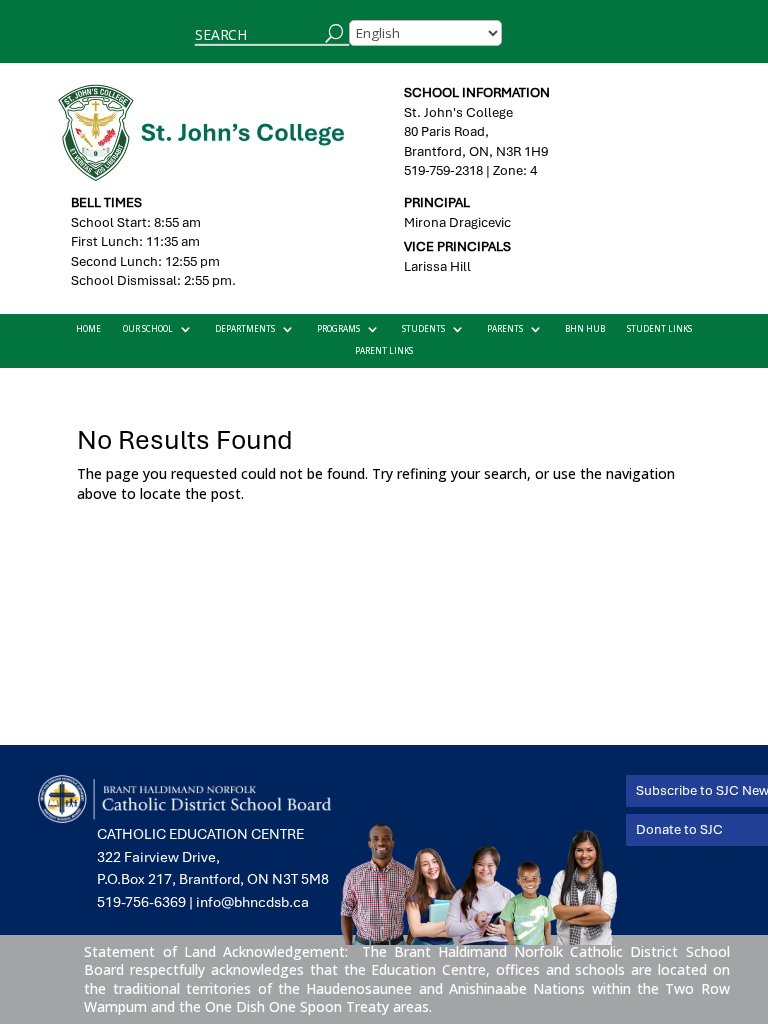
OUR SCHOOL (148, 329)
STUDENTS (423, 329)
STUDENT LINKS (659, 329)
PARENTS (505, 329)
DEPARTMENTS (245, 329)
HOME (88, 329)
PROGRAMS (338, 329)
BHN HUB (585, 329)
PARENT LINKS (384, 351)
